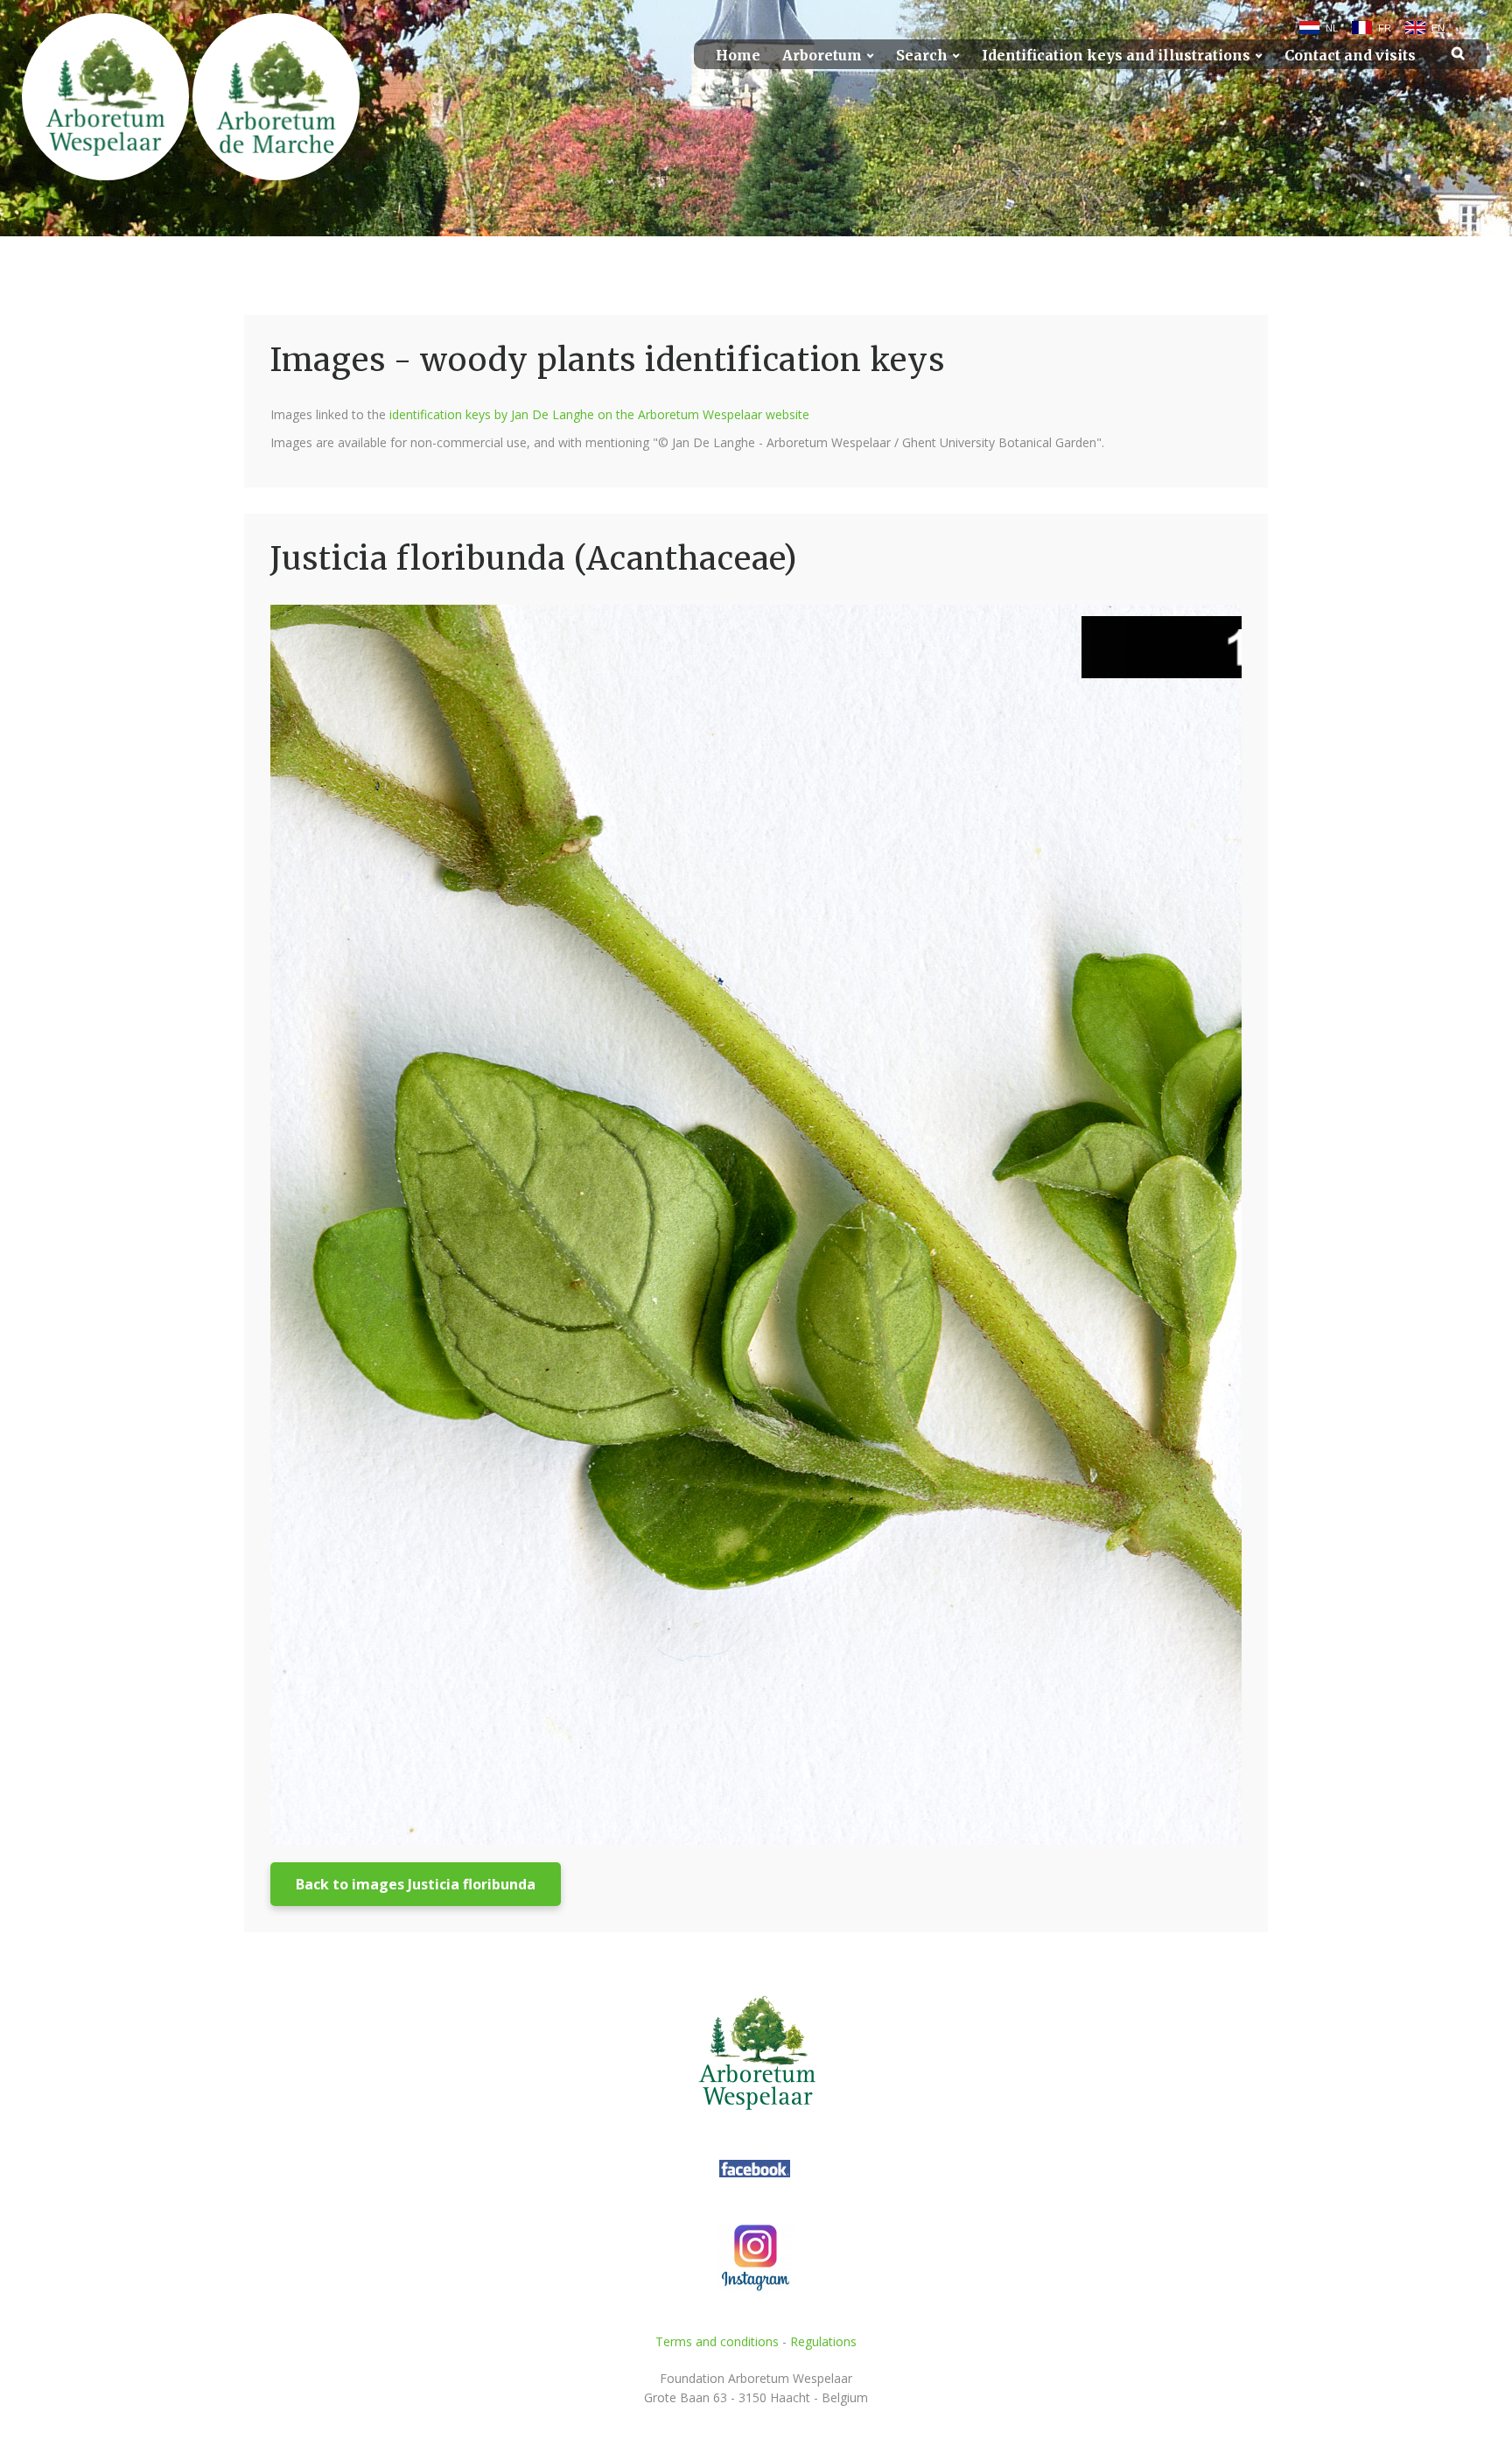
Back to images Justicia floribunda (416, 1884)
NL (1332, 28)
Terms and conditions (717, 2341)
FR (1385, 28)
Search (922, 56)
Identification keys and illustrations (1116, 56)
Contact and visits (1350, 56)
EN (1438, 28)
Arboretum (822, 56)
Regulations (823, 2341)
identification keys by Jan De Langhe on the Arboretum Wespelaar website (599, 414)
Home (738, 56)
